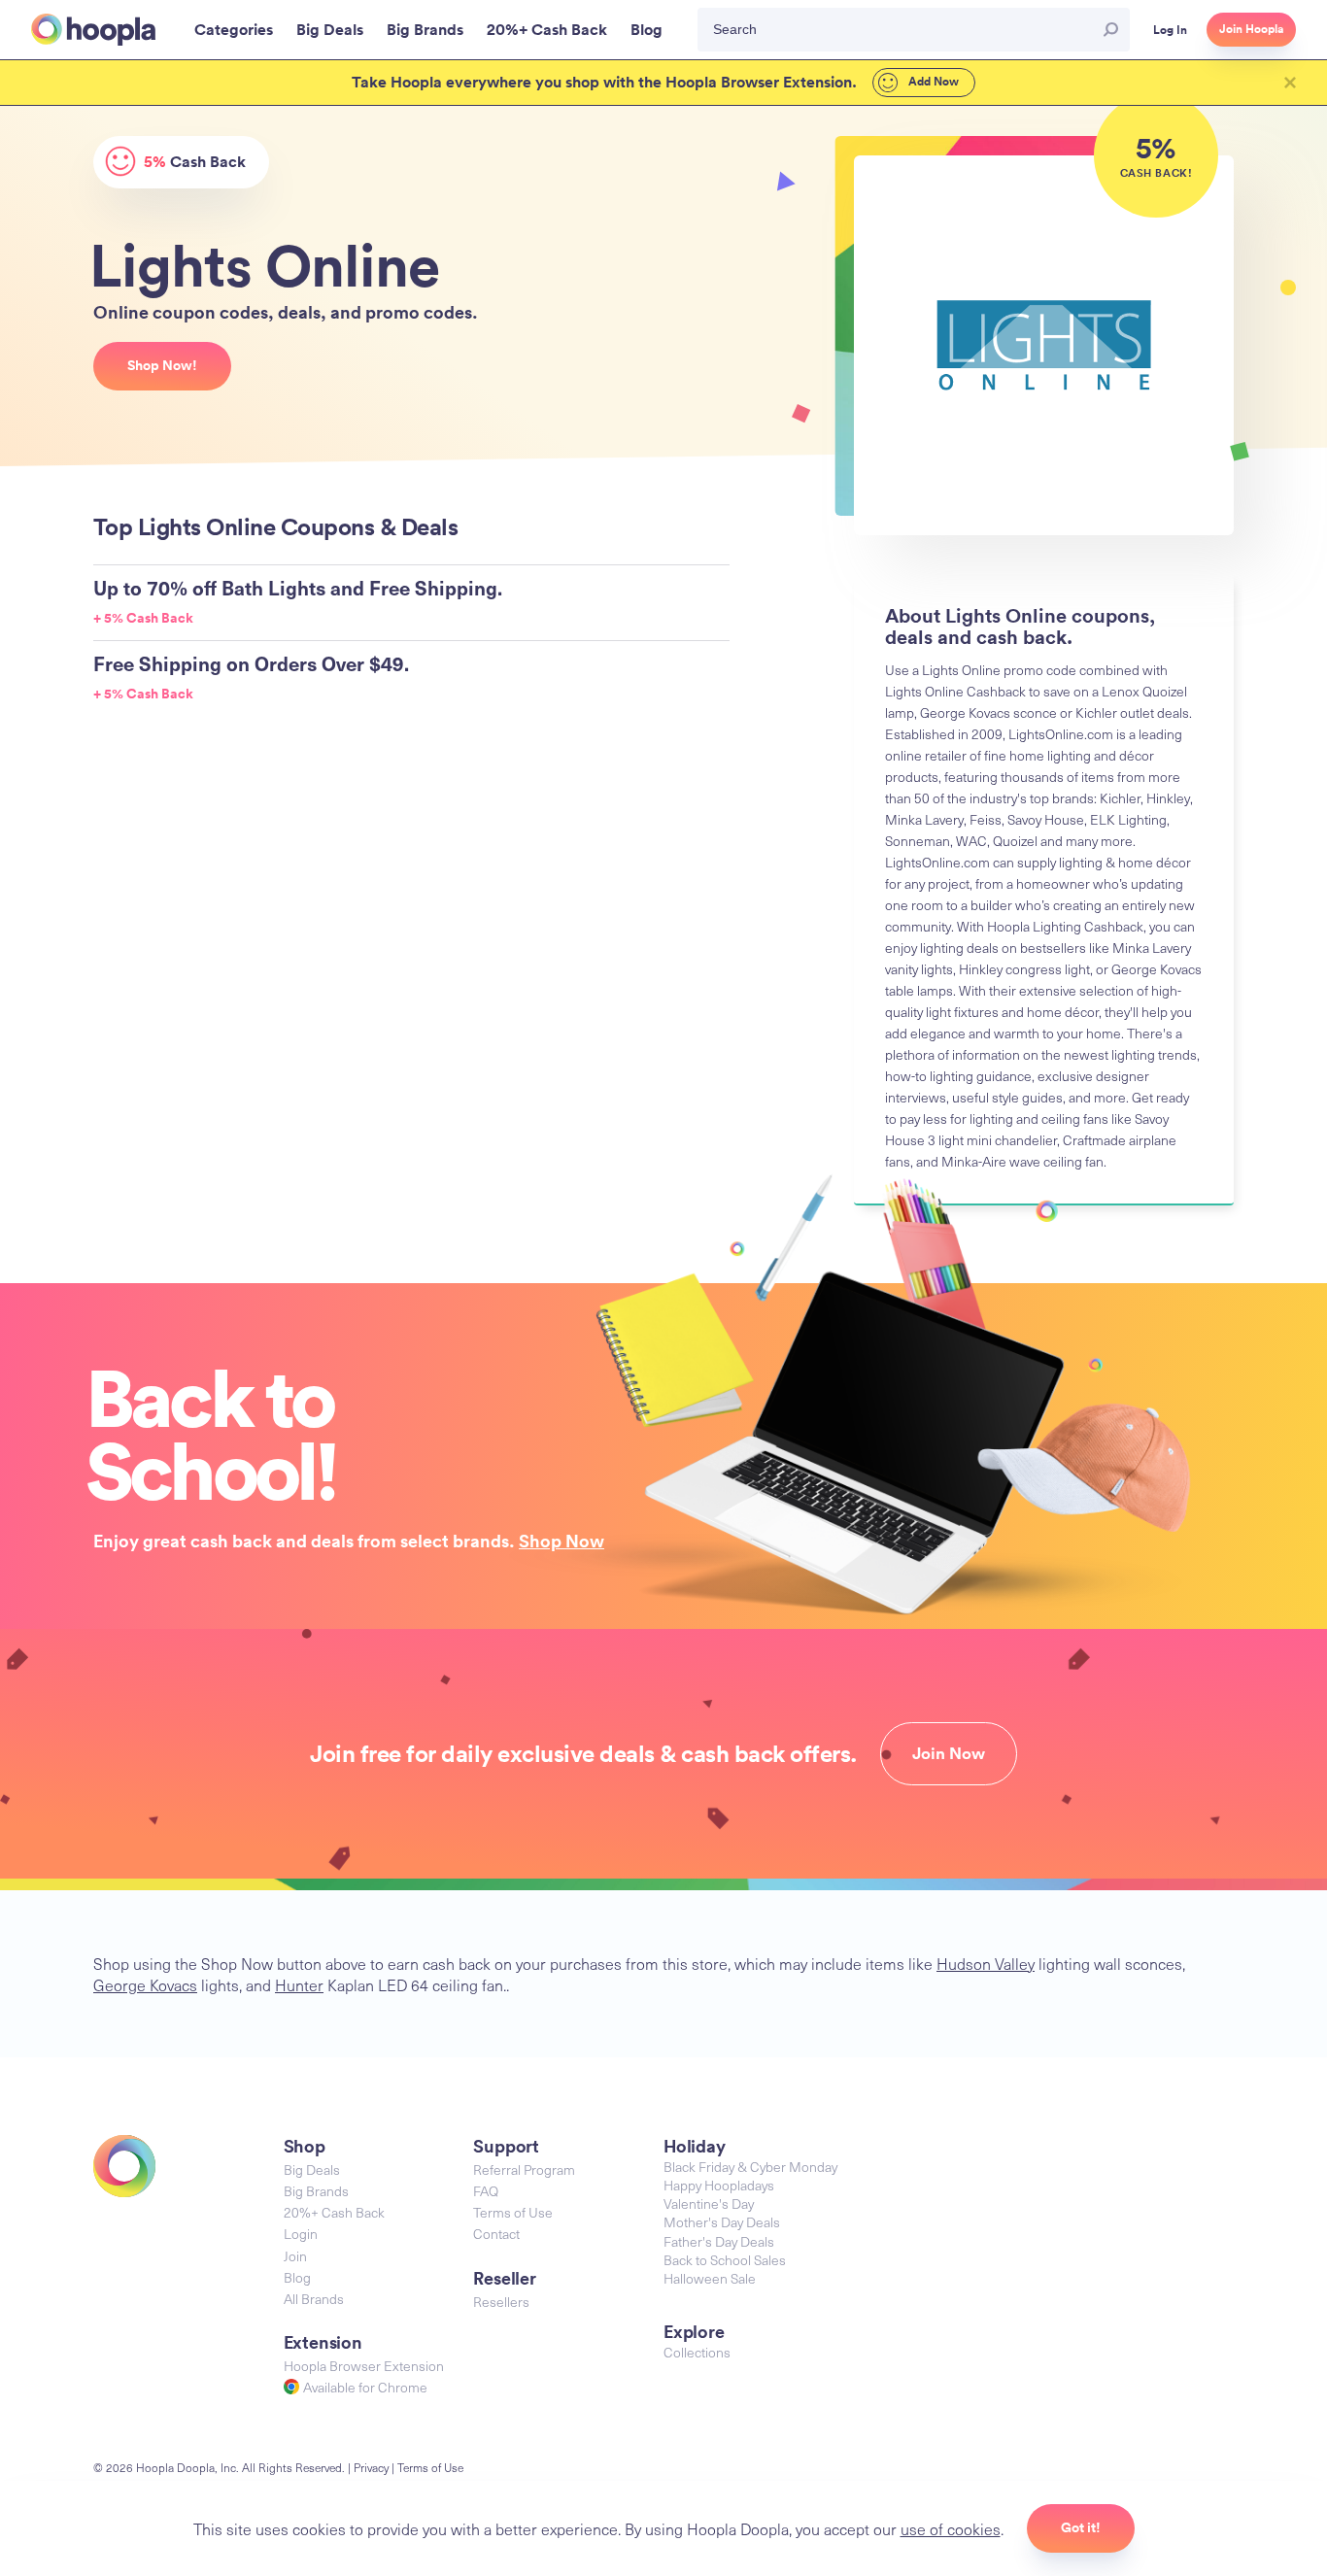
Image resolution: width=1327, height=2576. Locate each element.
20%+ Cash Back (334, 2212)
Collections (697, 2352)
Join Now (949, 1753)
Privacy (371, 2467)
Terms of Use (513, 2212)
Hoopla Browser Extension (364, 2366)
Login (301, 2234)
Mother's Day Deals (722, 2222)
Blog (297, 2277)
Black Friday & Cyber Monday (750, 2167)
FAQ (486, 2191)
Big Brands (316, 2191)
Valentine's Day (709, 2203)
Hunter (299, 1984)
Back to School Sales (725, 2260)
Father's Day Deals (719, 2241)
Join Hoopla (1251, 29)
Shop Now (561, 1541)
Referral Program (524, 2169)
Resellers (501, 2302)
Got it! (1081, 2527)
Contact (496, 2234)
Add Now (932, 82)
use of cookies (951, 2528)
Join (295, 2256)
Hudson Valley (986, 1963)
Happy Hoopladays (719, 2185)
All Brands (314, 2299)
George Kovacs (145, 1984)
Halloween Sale (710, 2278)
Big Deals (312, 2169)
